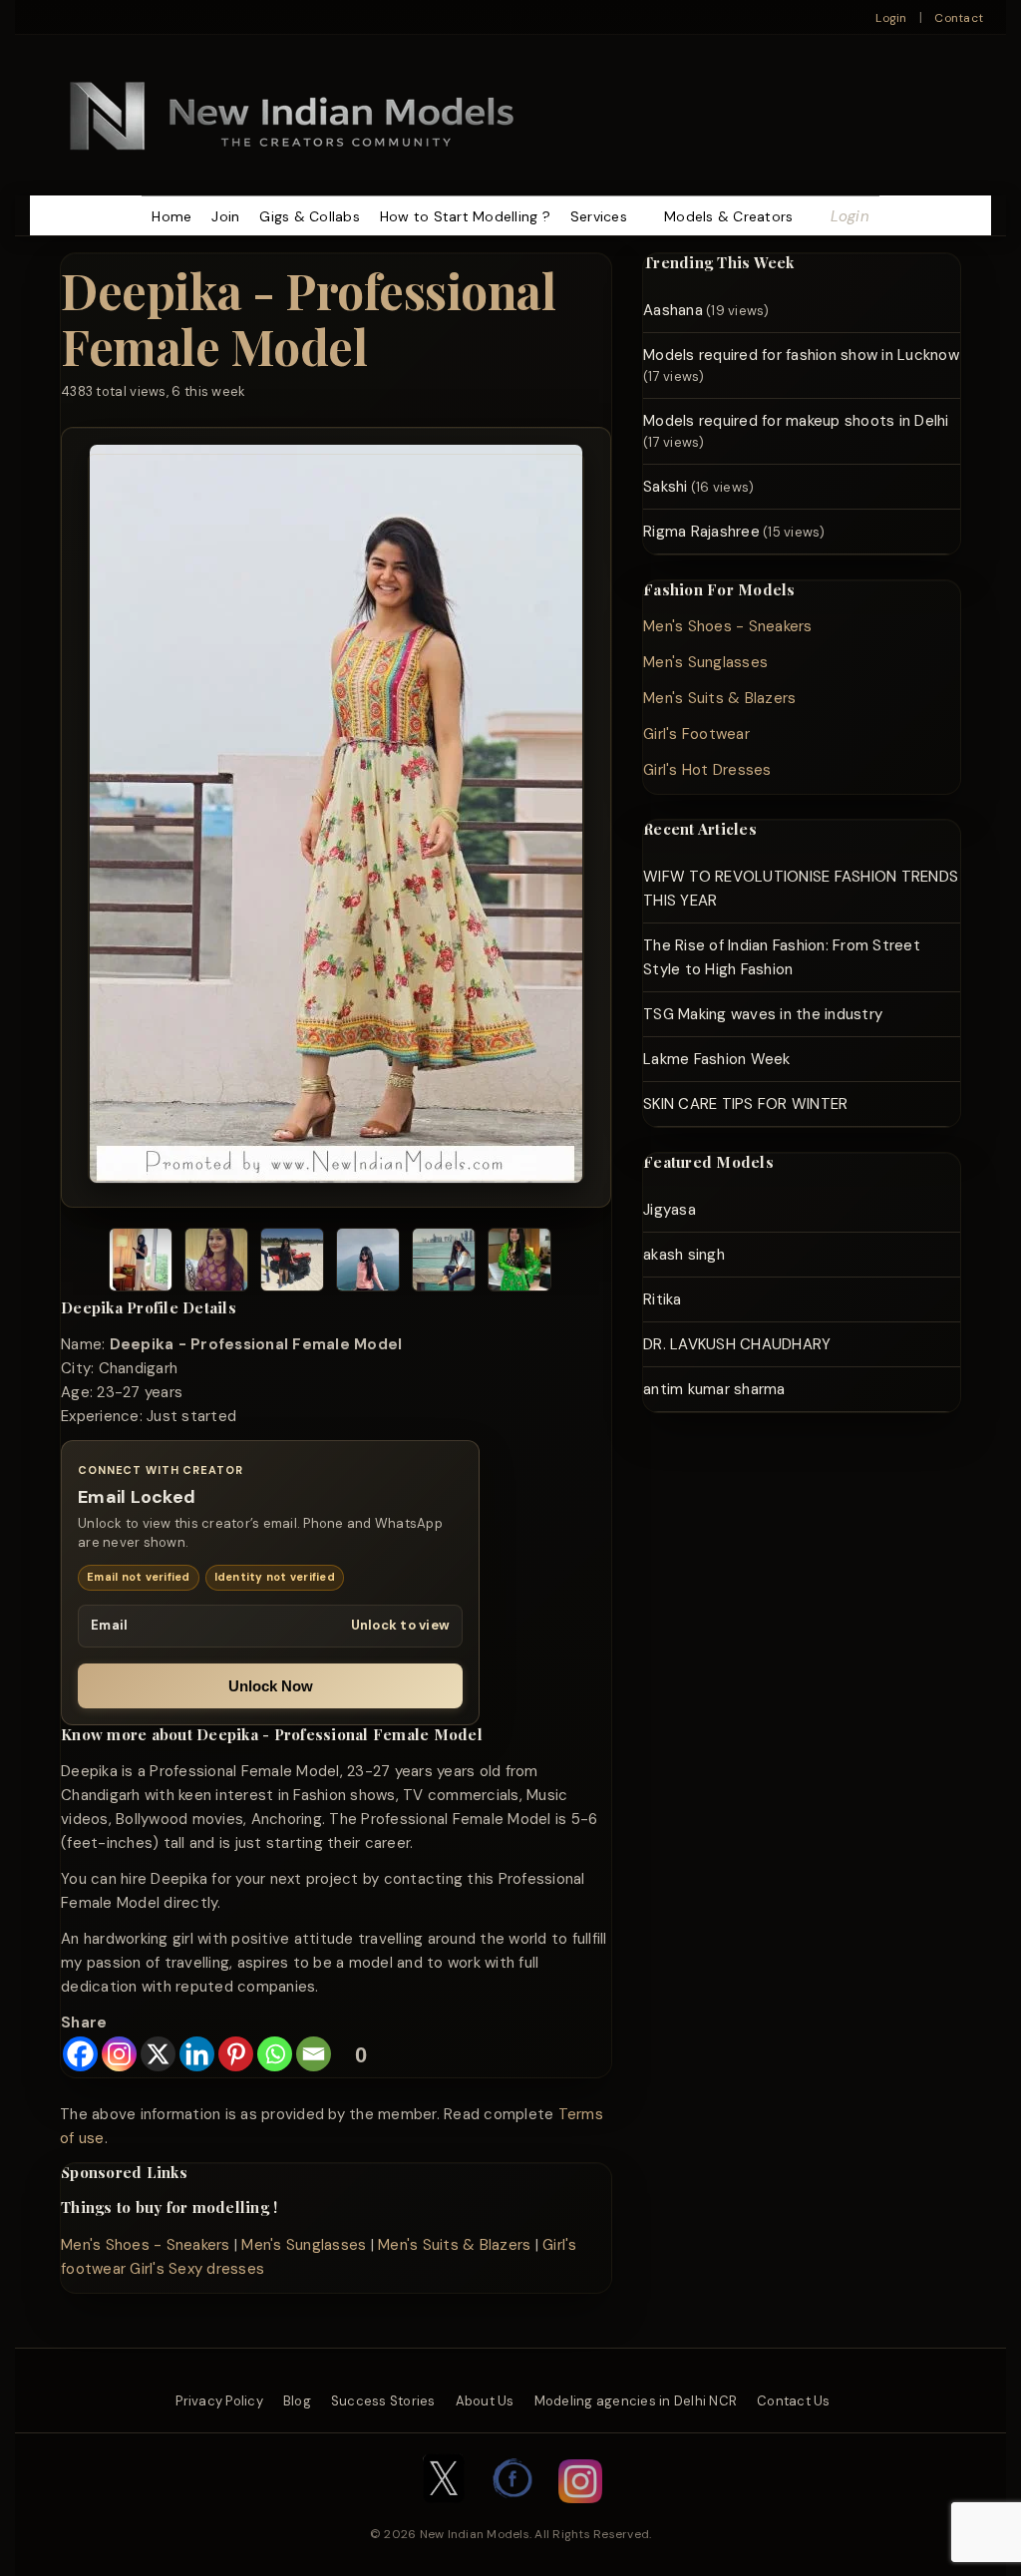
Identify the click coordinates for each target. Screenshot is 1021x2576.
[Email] (314, 2054)
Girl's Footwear (696, 734)
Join (225, 216)
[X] (158, 2054)
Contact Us (794, 2401)
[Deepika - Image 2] (216, 1263)
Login (891, 18)
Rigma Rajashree (701, 532)
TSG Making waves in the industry (763, 1014)
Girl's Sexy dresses (197, 2269)
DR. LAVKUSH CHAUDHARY (737, 1344)
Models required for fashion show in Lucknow (801, 355)
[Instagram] (119, 2054)
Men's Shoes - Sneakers (146, 2245)
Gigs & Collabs (310, 216)
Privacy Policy (219, 2401)
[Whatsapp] (275, 2054)
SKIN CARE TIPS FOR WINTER (745, 1104)
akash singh (684, 1255)
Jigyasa (670, 1210)
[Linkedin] (197, 2054)
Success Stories (383, 2401)
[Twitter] (444, 2513)
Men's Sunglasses (304, 2245)
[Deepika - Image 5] (444, 1263)
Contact (959, 18)
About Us (485, 2401)
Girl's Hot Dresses (707, 770)
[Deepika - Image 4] (368, 1263)
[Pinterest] (236, 2054)
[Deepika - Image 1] (141, 1263)
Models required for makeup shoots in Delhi (796, 421)
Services (599, 216)
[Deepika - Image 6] (519, 1263)
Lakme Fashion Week (717, 1059)
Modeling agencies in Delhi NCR (636, 2401)
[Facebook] (80, 2054)
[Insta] (580, 2513)
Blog (297, 2401)
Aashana (673, 310)
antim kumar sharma (714, 1389)
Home (171, 216)
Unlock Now (271, 1686)
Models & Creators (728, 216)
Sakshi (666, 487)
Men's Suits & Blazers (454, 2245)
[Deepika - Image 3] (292, 1263)
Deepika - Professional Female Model (308, 318)
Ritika (663, 1299)
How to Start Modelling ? (465, 216)
